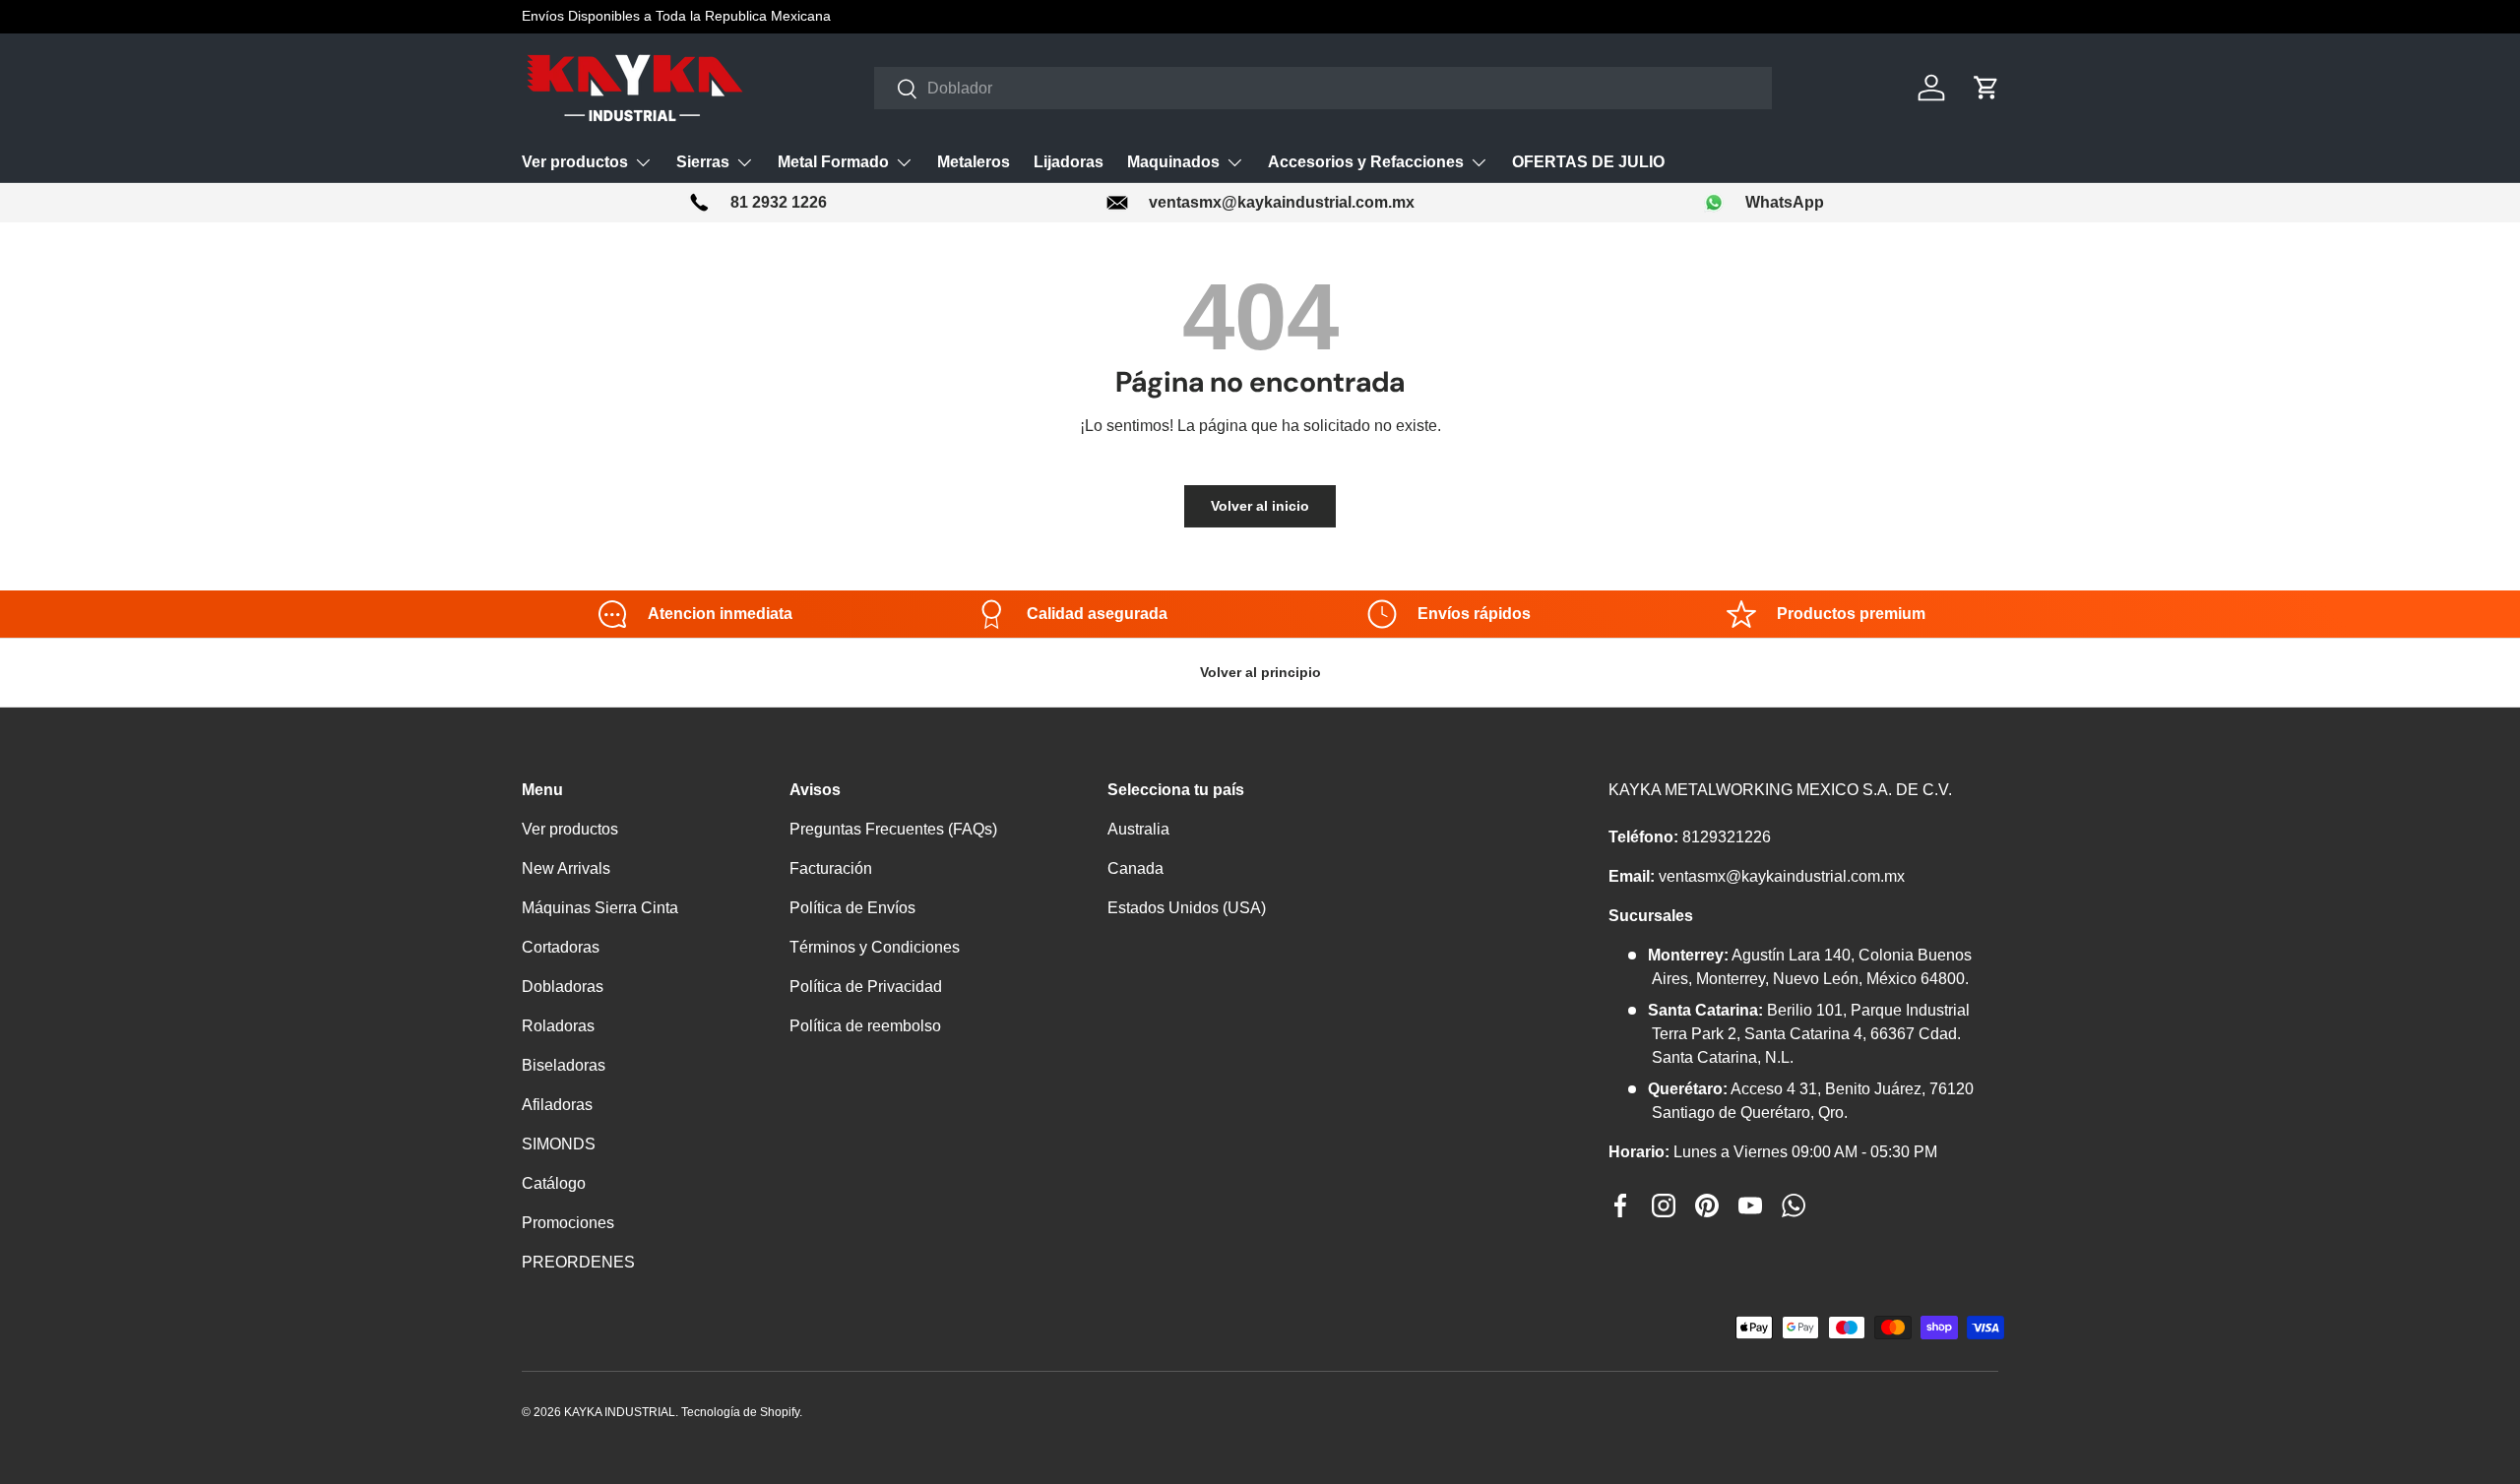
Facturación (831, 868)
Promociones (568, 1223)
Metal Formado (833, 162)
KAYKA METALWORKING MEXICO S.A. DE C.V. (1780, 790)
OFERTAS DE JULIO (1588, 162)
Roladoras (558, 1026)
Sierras (703, 162)
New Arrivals (566, 868)
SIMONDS (559, 1144)
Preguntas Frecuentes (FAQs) (893, 829)
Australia (1138, 829)
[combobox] (1323, 88)
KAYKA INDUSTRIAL (620, 1412)
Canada (1135, 868)
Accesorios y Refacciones (1366, 162)
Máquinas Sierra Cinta (600, 908)
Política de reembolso (865, 1026)
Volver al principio (1260, 672)
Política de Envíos (852, 908)
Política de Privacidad (866, 987)
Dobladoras (563, 987)
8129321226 (1727, 837)
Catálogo (554, 1183)
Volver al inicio (1260, 506)
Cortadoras (561, 947)
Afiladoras (557, 1105)
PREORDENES (578, 1262)
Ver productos (575, 162)
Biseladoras (564, 1065)
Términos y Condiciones (875, 947)
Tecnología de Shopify (740, 1412)
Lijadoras (1069, 162)
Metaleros (974, 162)
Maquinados (1173, 162)
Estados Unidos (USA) (1187, 908)
